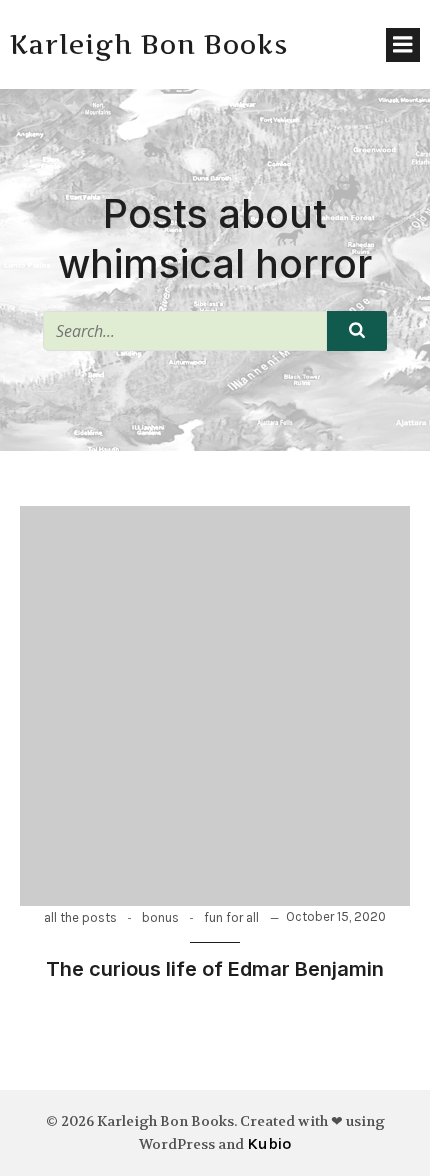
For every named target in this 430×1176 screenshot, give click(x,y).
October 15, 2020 (336, 916)
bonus (160, 917)
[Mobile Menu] (403, 45)
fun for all (231, 917)
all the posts (80, 917)
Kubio (269, 1143)
